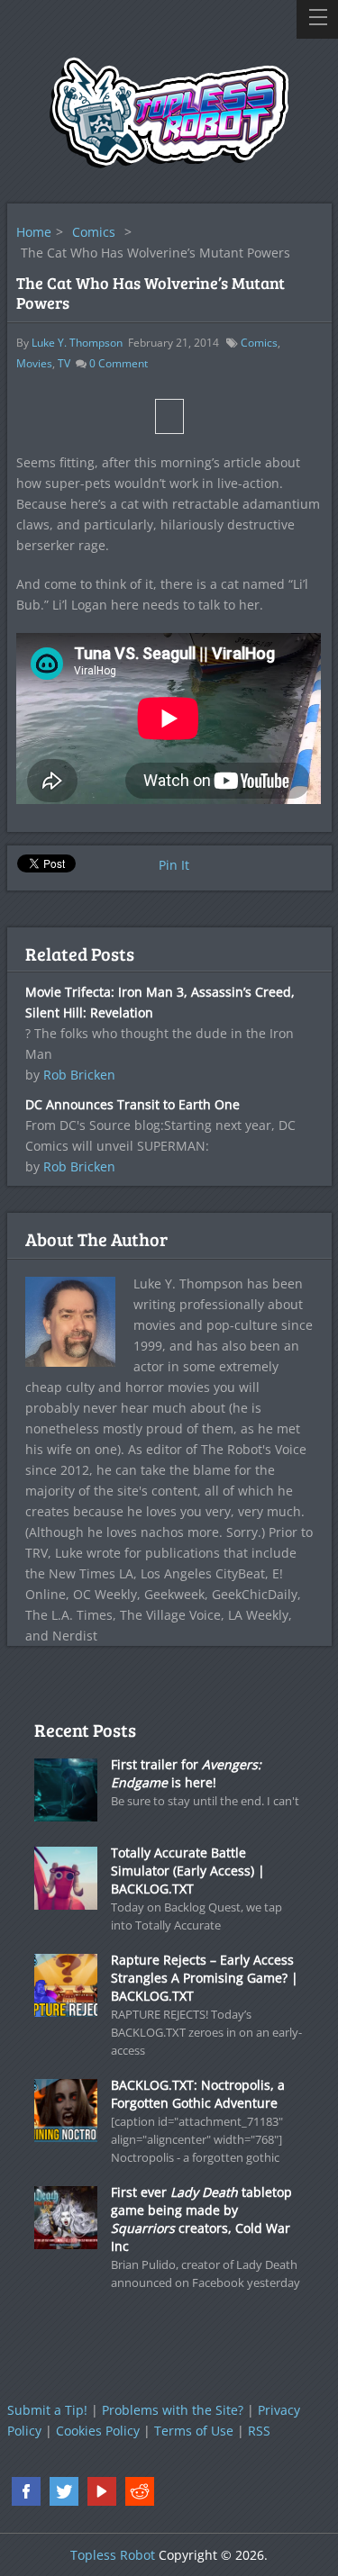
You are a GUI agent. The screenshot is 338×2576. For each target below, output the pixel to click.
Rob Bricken (79, 1075)
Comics (94, 232)
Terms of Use (194, 2431)
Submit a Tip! (47, 2410)
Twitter (64, 2491)
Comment (119, 363)
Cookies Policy (98, 2431)
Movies (34, 363)
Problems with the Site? (173, 2410)
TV (64, 363)
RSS (259, 2431)
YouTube (102, 2491)
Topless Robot (113, 2555)
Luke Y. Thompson (77, 343)
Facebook (26, 2491)
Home (34, 232)
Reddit (140, 2491)
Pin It (174, 865)
